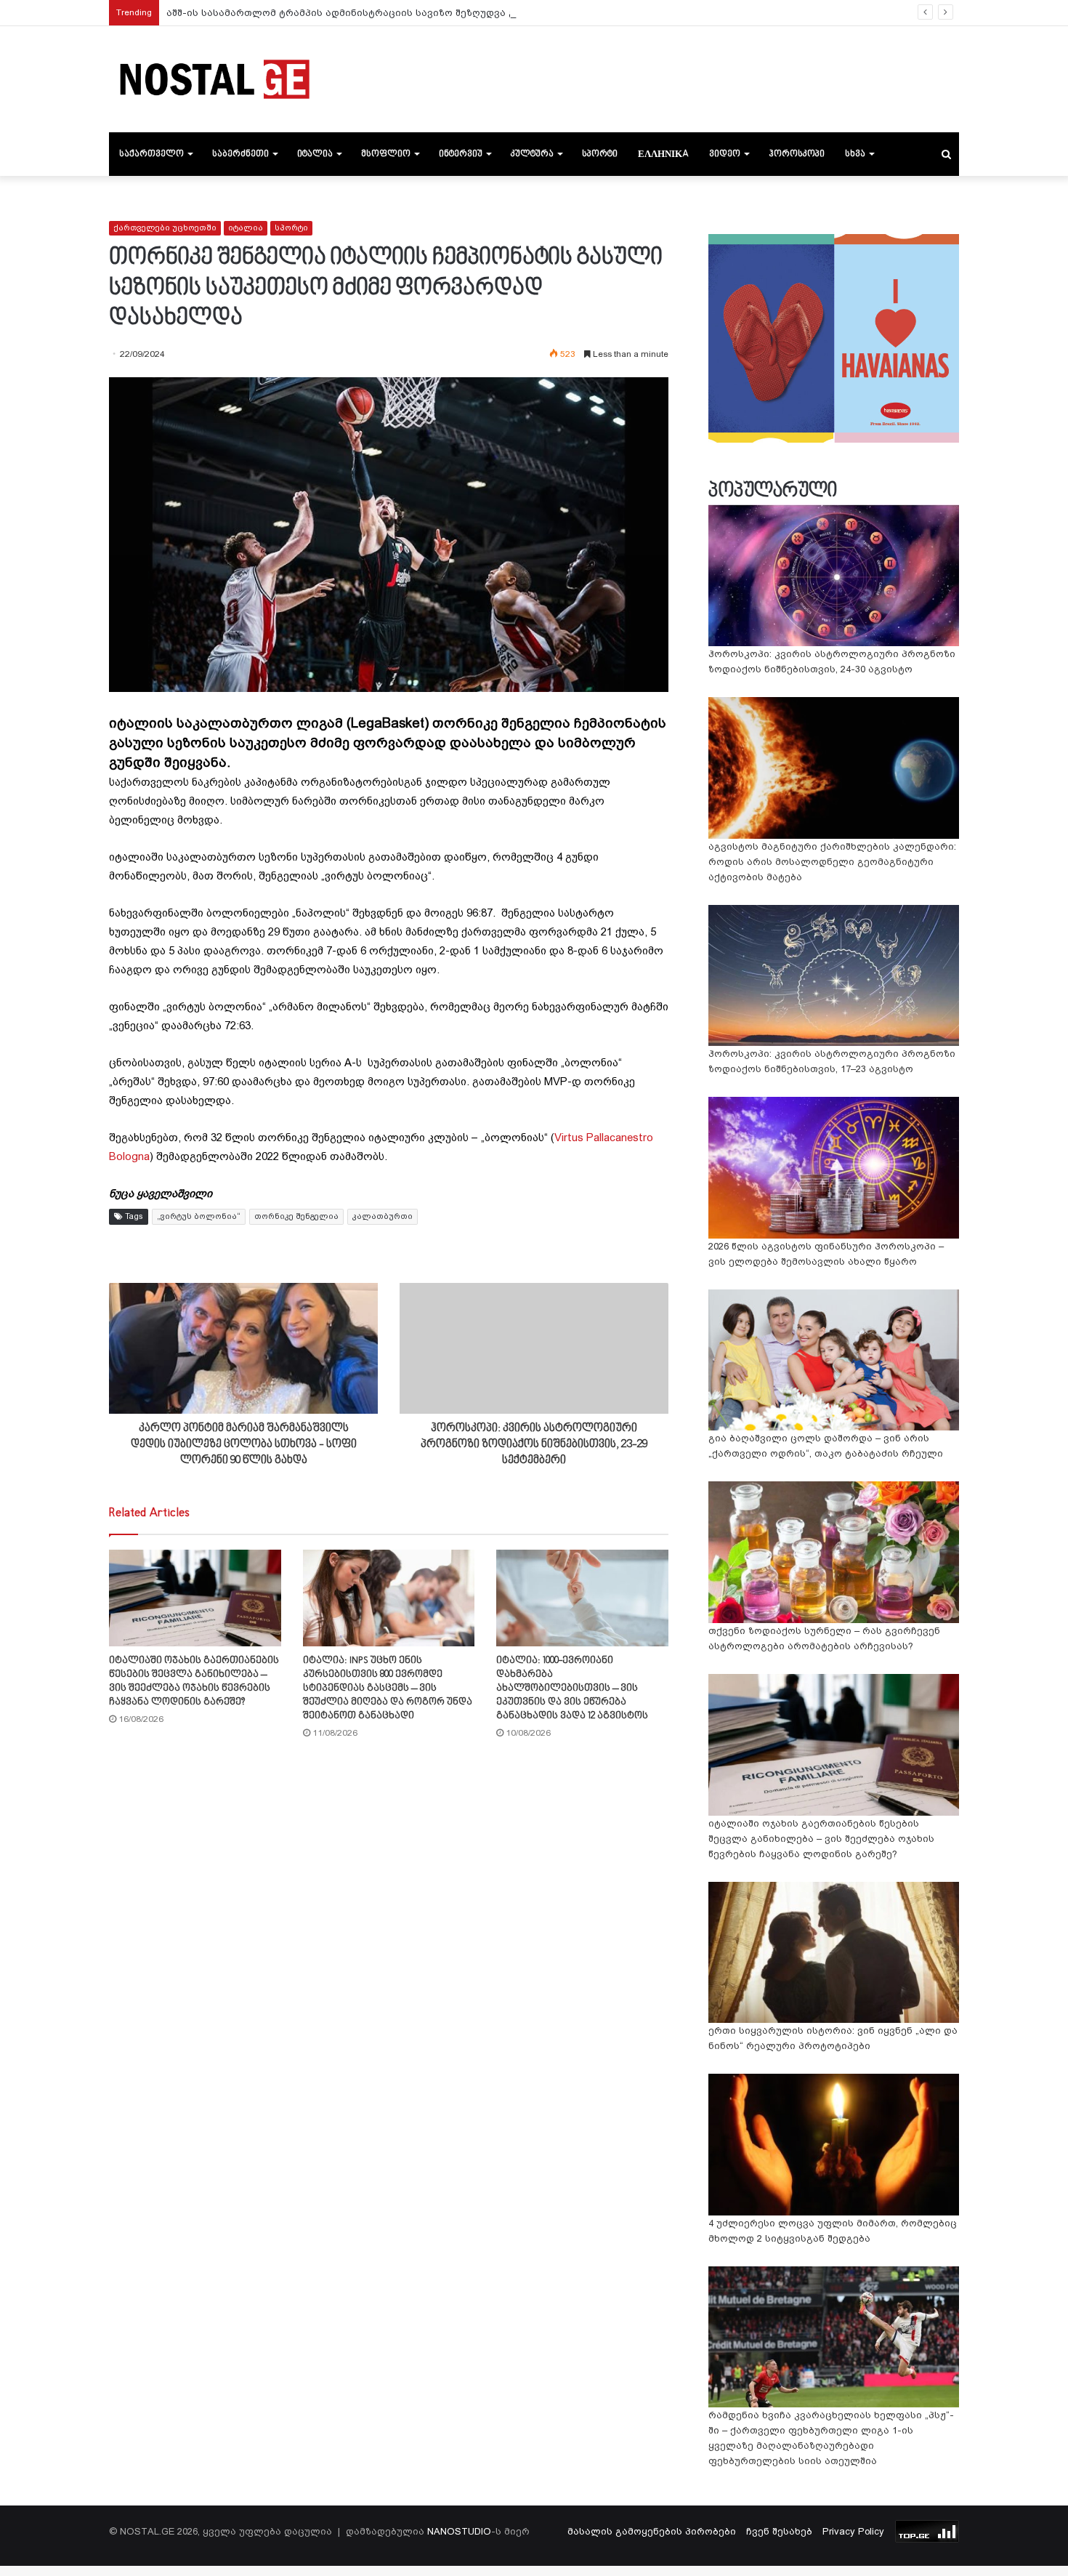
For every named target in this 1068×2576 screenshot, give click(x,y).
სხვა (855, 154)
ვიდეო (725, 154)
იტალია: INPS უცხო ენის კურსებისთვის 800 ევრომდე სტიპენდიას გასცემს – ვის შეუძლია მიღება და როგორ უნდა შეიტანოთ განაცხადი (388, 1688)
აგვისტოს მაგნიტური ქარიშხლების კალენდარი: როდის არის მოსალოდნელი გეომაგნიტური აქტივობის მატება (832, 862)
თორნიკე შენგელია (296, 1216)
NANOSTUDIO (459, 2531)
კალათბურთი (383, 1216)
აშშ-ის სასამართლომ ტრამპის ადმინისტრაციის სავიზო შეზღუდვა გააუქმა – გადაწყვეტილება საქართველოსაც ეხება (469, 13)
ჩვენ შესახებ (779, 2531)
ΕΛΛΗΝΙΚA (663, 154)
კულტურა (532, 154)
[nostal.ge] (214, 79)
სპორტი (600, 154)
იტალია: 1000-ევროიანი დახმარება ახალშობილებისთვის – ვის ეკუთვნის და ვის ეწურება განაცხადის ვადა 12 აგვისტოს (572, 1688)
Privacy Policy (853, 2531)
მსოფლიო (386, 154)
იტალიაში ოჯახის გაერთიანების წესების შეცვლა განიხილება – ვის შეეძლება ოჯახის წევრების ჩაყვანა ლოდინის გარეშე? (821, 1839)
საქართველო (151, 154)
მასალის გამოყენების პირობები (652, 2531)
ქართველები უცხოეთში (165, 228)
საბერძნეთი (240, 154)
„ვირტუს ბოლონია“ (199, 1216)
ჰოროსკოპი (797, 154)
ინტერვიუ (461, 154)
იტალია (315, 154)
